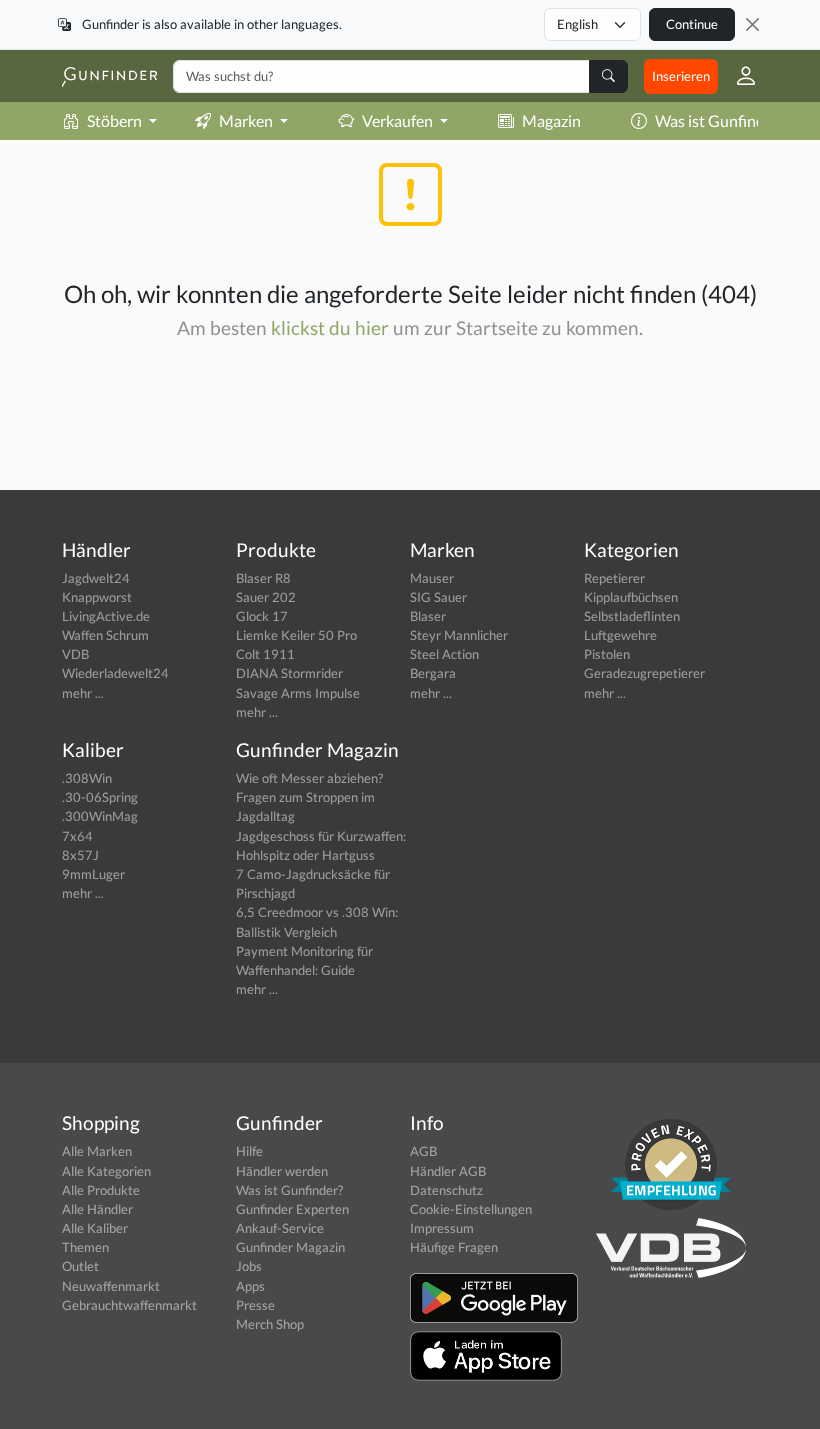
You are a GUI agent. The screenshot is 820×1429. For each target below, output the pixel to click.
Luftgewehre (620, 635)
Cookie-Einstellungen (471, 1209)
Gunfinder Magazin (290, 1247)
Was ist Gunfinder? (720, 120)
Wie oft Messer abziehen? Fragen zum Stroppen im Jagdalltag (309, 797)
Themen (85, 1247)
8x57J (80, 855)
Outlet (80, 1266)
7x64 (77, 836)
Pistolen (607, 654)
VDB (75, 654)
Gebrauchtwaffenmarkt (129, 1305)
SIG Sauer (438, 597)
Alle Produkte (101, 1190)
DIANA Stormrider (289, 673)
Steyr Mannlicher (459, 635)
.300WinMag (100, 816)
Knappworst (97, 597)
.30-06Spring (100, 797)
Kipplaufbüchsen (631, 597)
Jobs (249, 1266)
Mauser (432, 578)
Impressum (442, 1228)
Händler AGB (448, 1171)
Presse (255, 1305)
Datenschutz (446, 1190)
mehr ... (83, 693)
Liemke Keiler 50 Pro (296, 635)
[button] (738, 76)
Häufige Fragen (454, 1247)
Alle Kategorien (106, 1171)
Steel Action (444, 654)
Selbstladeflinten (632, 616)
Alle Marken (97, 1151)
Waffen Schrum (105, 635)
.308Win (87, 778)
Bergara (433, 673)
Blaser (428, 616)
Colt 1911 (265, 654)
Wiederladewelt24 (115, 673)
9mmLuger (93, 874)
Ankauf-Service (280, 1228)
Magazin (551, 120)
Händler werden (282, 1171)
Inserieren (681, 76)
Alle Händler (97, 1209)
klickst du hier (330, 327)
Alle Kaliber (95, 1228)
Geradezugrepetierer (644, 673)
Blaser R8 (263, 578)
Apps (250, 1286)
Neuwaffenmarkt (111, 1286)
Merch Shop (270, 1324)
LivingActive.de (106, 616)
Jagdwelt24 (96, 578)
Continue (692, 24)
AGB (423, 1151)
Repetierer (614, 578)
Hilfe (249, 1151)
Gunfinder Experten (292, 1209)
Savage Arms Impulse (298, 693)
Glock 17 (262, 616)
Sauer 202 (266, 597)
